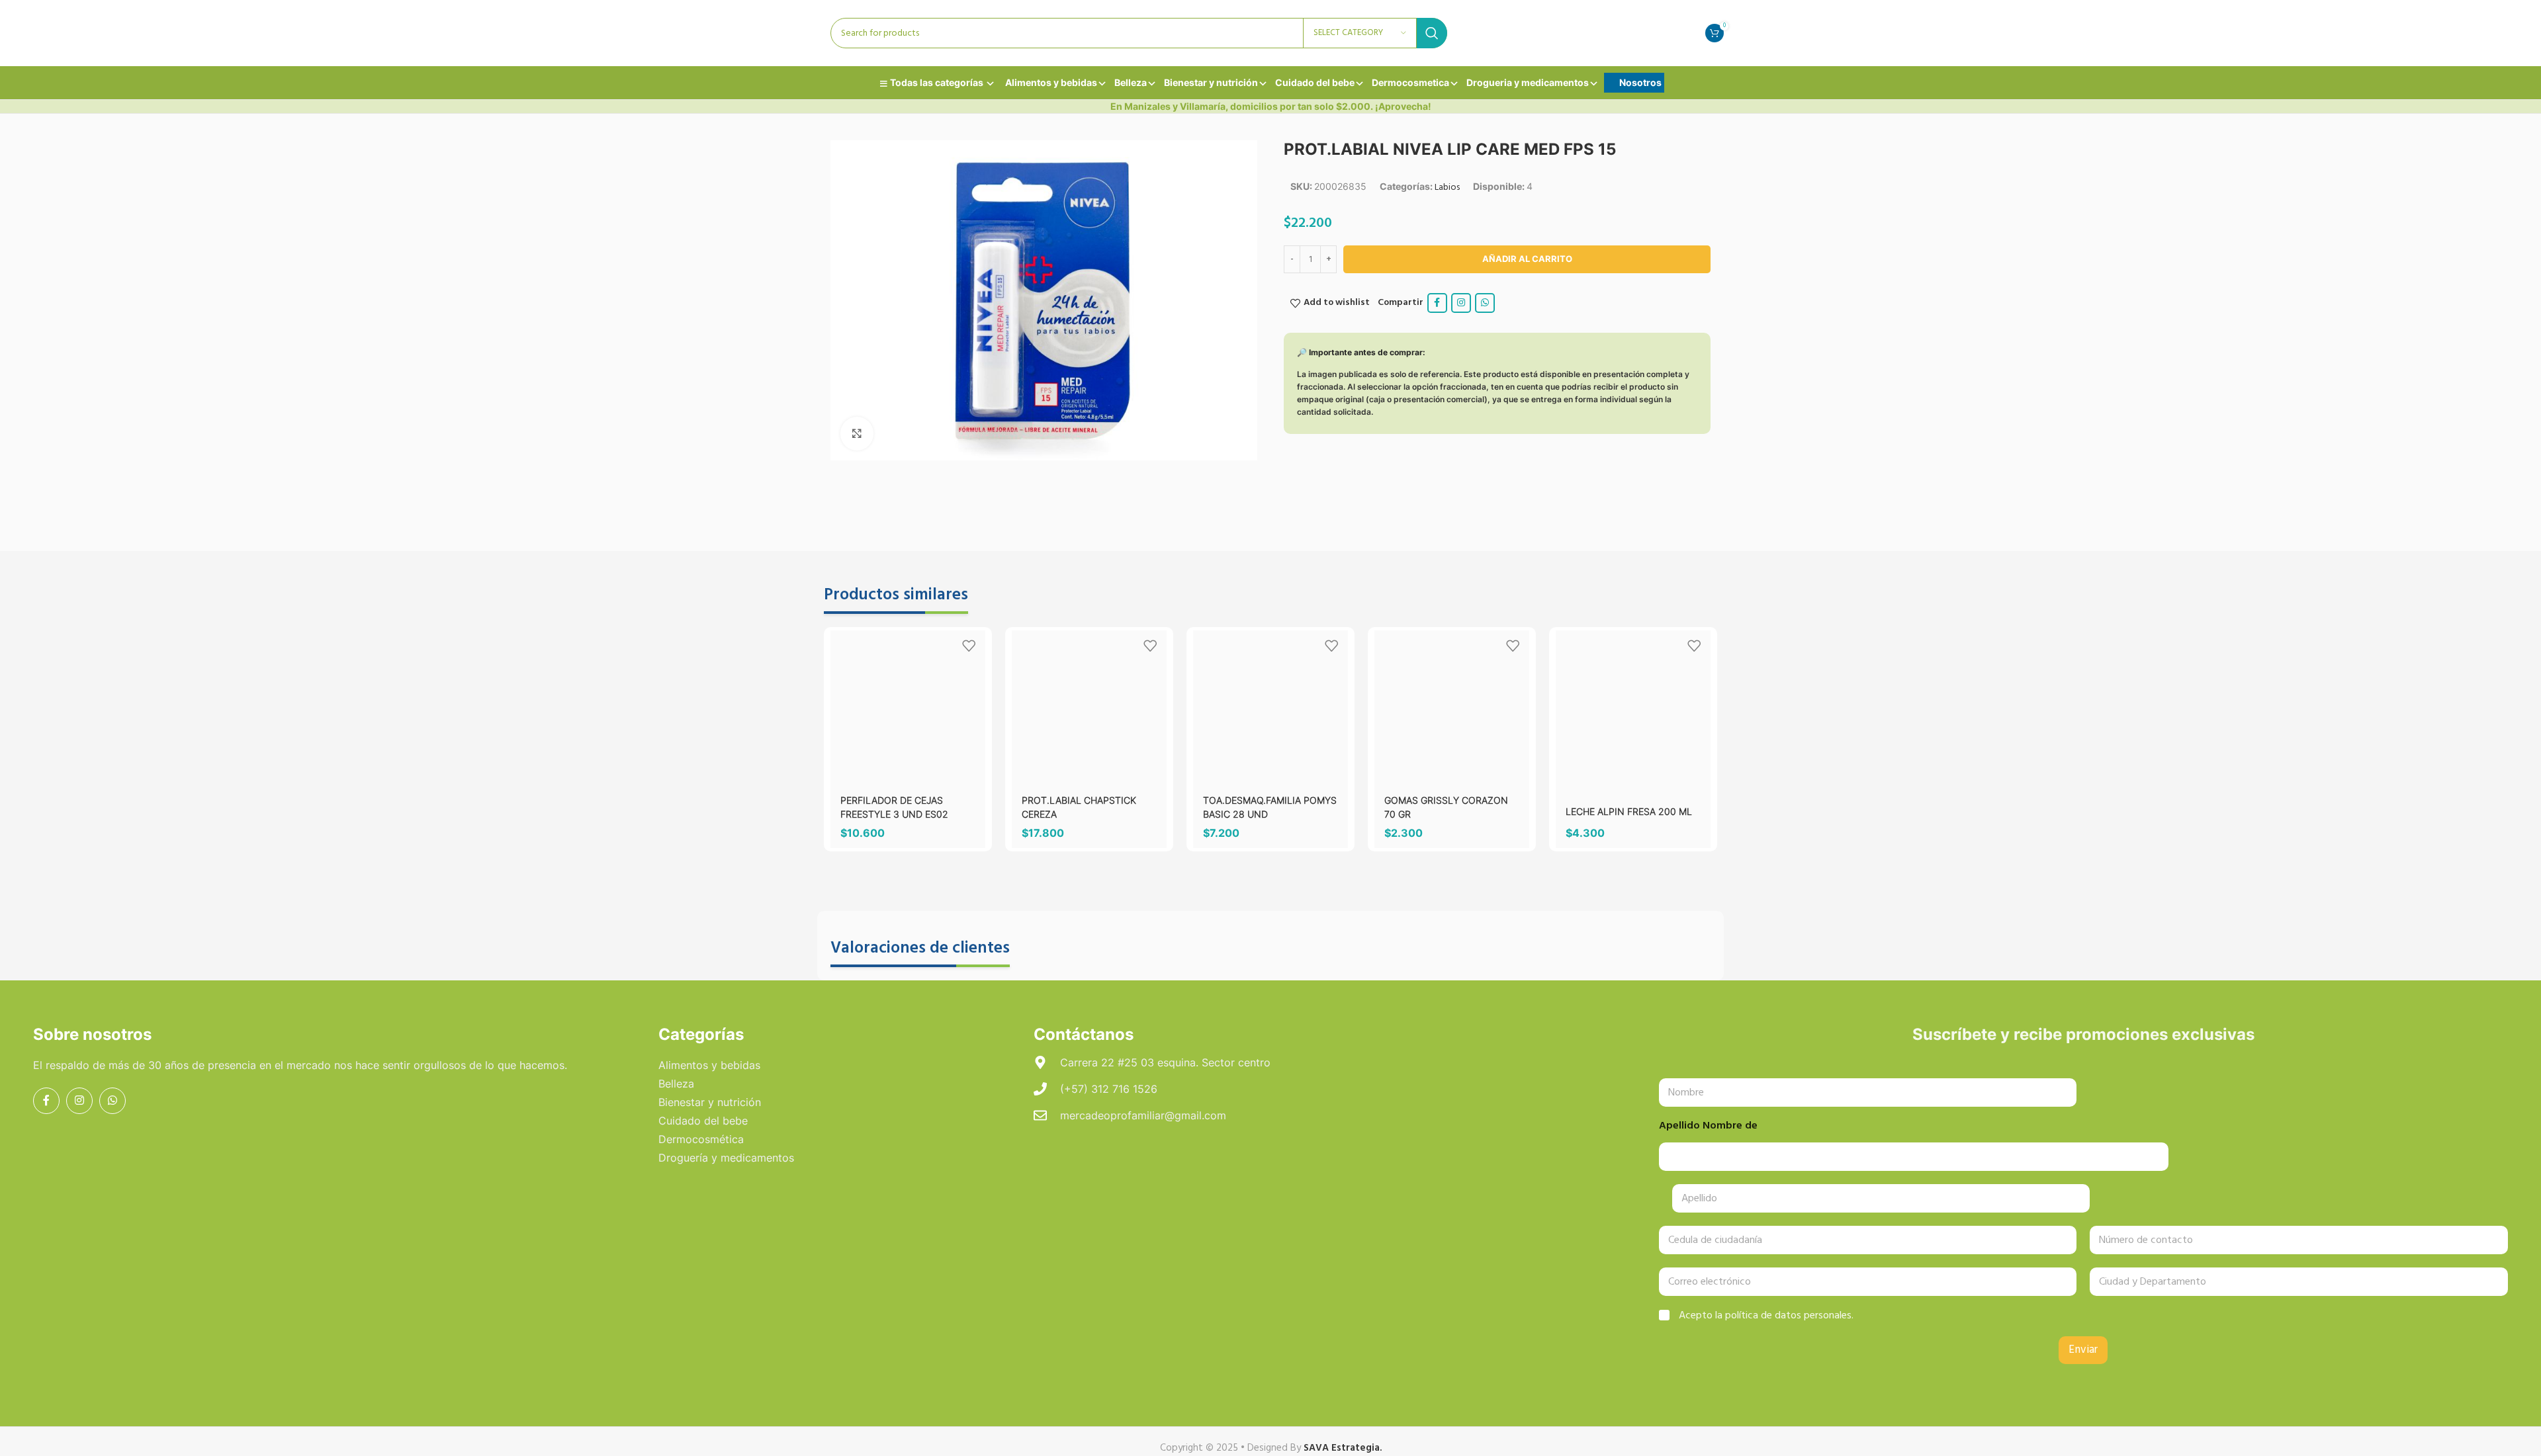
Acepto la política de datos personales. (1766, 1316)
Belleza (1131, 82)
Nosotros (1640, 82)
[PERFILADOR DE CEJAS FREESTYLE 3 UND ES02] (908, 689)
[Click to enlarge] (857, 433)
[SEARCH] (1432, 33)
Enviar (2083, 1350)
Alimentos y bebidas (1051, 82)
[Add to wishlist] (969, 645)
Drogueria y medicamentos (1528, 82)
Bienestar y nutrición (1211, 82)
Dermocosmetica (1410, 82)
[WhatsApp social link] (1485, 303)
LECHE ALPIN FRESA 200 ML (1629, 811)
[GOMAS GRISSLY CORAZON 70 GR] (1452, 708)
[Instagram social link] (1461, 303)
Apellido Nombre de (1708, 1126)
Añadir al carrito (1527, 259)
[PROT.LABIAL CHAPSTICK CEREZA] (1089, 708)
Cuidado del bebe (1315, 82)
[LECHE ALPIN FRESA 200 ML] (1633, 708)
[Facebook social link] (1437, 303)
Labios (1447, 188)
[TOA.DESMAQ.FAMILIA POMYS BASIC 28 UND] (1270, 708)
